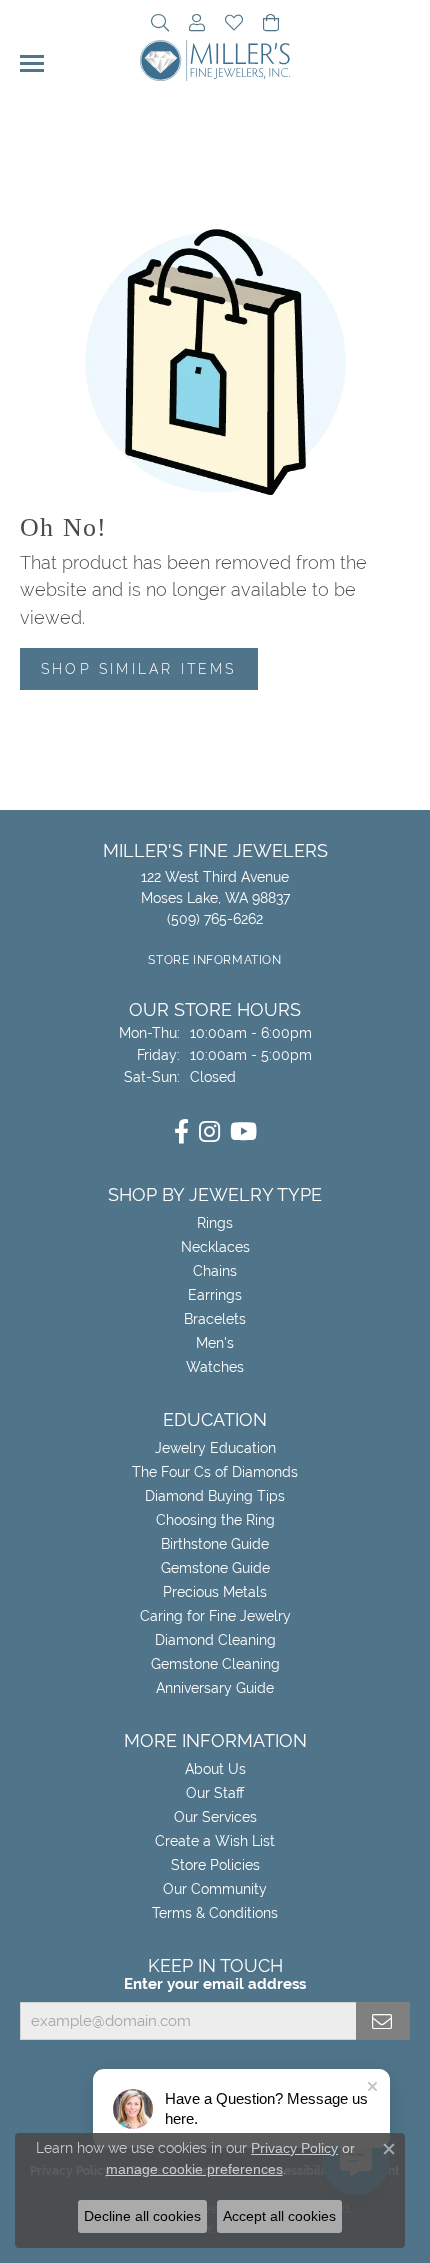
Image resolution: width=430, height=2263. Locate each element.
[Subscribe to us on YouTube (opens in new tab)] (243, 1132)
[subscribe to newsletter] (383, 2021)
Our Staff (215, 1793)
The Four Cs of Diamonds (215, 1472)
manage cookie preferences (194, 2169)
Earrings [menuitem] (215, 1295)
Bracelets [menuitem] (215, 1319)
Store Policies (215, 1865)
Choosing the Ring (215, 1520)
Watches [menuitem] (215, 1367)
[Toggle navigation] (32, 63)
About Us (215, 1769)
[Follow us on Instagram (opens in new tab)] (209, 1132)
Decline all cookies (142, 2216)
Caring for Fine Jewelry (215, 1616)
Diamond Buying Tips (215, 1496)
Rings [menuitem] (215, 1223)
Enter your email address (215, 1983)
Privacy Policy (294, 2148)
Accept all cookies (279, 2216)
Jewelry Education (215, 1448)
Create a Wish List (215, 1841)
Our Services (215, 1817)
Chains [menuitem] (215, 1271)
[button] (160, 25)
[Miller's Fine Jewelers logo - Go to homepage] (215, 60)
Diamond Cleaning (215, 1640)
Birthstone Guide (215, 1544)
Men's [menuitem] (215, 1343)
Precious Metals (215, 1592)
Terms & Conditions (215, 1913)
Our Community (215, 1889)
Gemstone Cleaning (215, 1664)
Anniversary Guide (215, 1688)
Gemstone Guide (215, 1568)
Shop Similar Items (139, 668)
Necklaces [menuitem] (215, 1247)
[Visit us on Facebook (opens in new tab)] (181, 1132)
